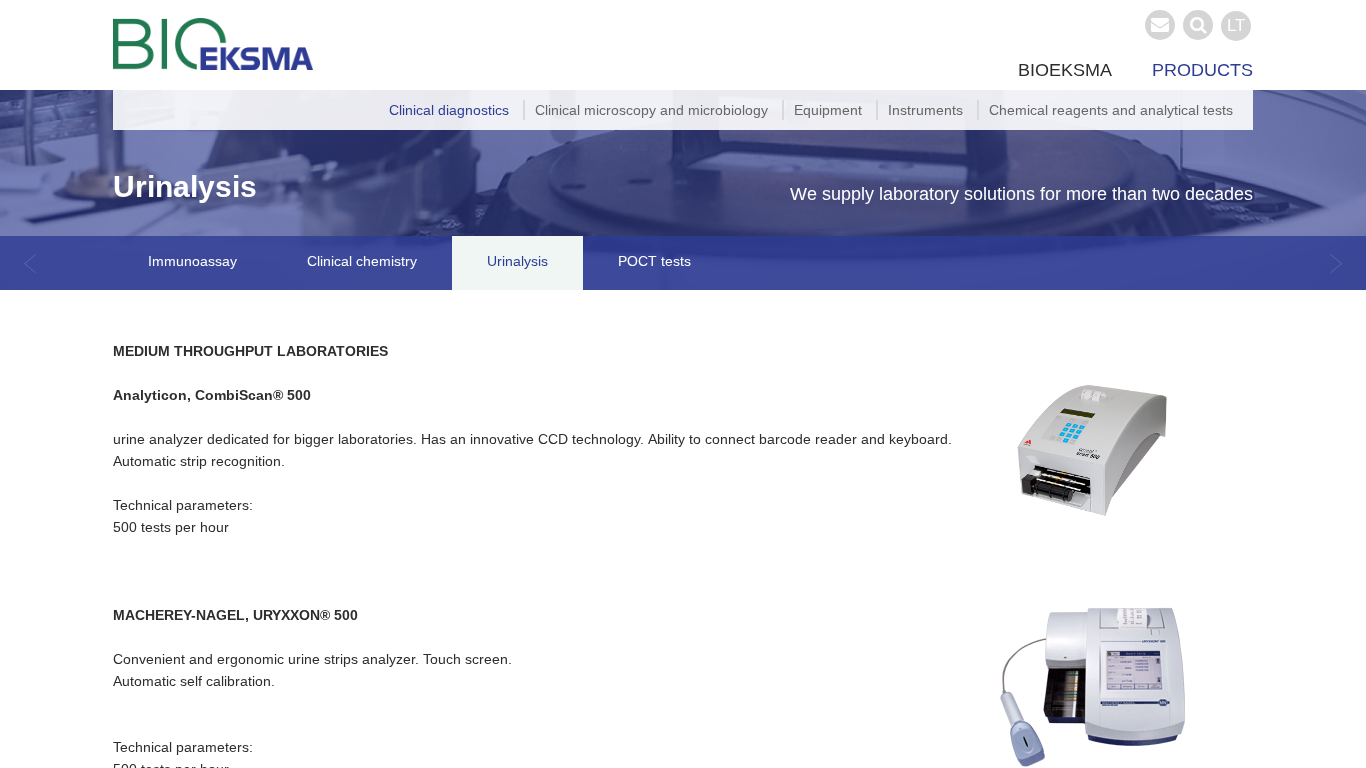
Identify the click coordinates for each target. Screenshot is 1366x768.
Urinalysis (517, 261)
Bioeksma (1065, 70)
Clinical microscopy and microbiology (651, 110)
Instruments (925, 110)
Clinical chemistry (362, 261)
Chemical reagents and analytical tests (1111, 110)
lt (1236, 25)
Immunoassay (192, 261)
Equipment (828, 110)
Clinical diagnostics (449, 110)
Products (1202, 70)
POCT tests (654, 261)
